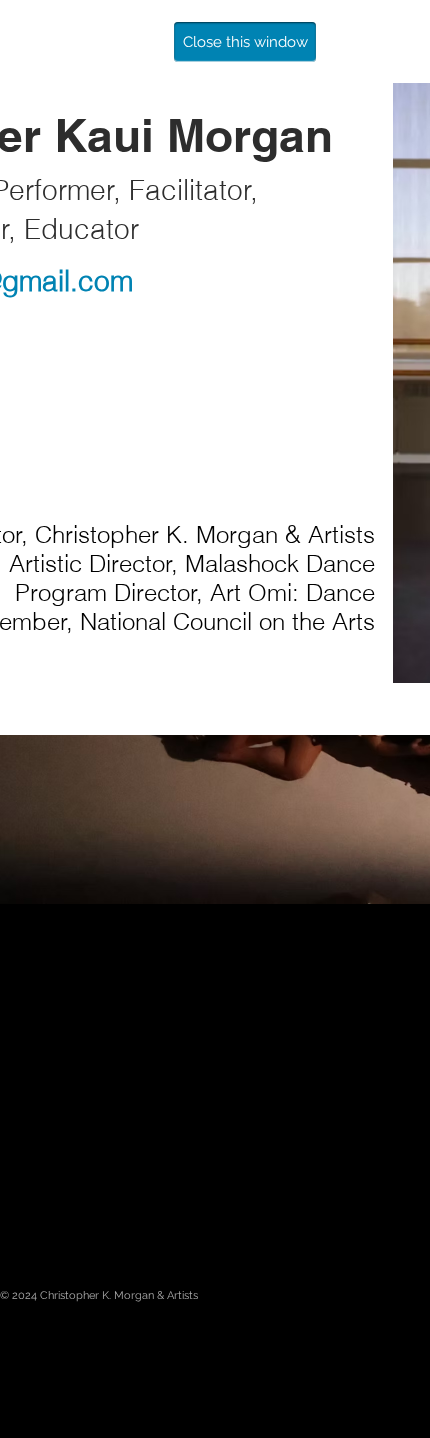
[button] (245, 42)
